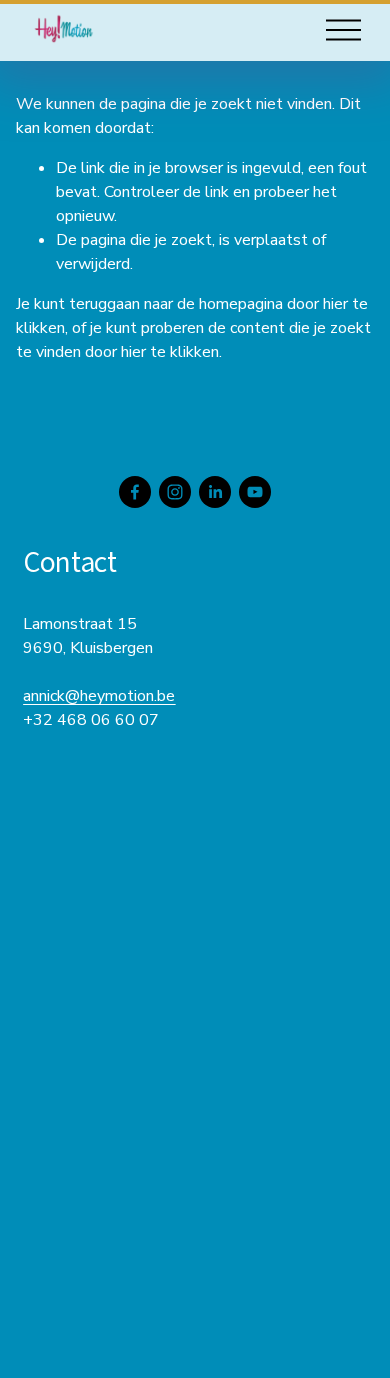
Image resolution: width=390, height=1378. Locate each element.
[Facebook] (135, 492)
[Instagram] (175, 492)
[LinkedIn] (215, 492)
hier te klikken (170, 352)
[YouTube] (255, 492)
